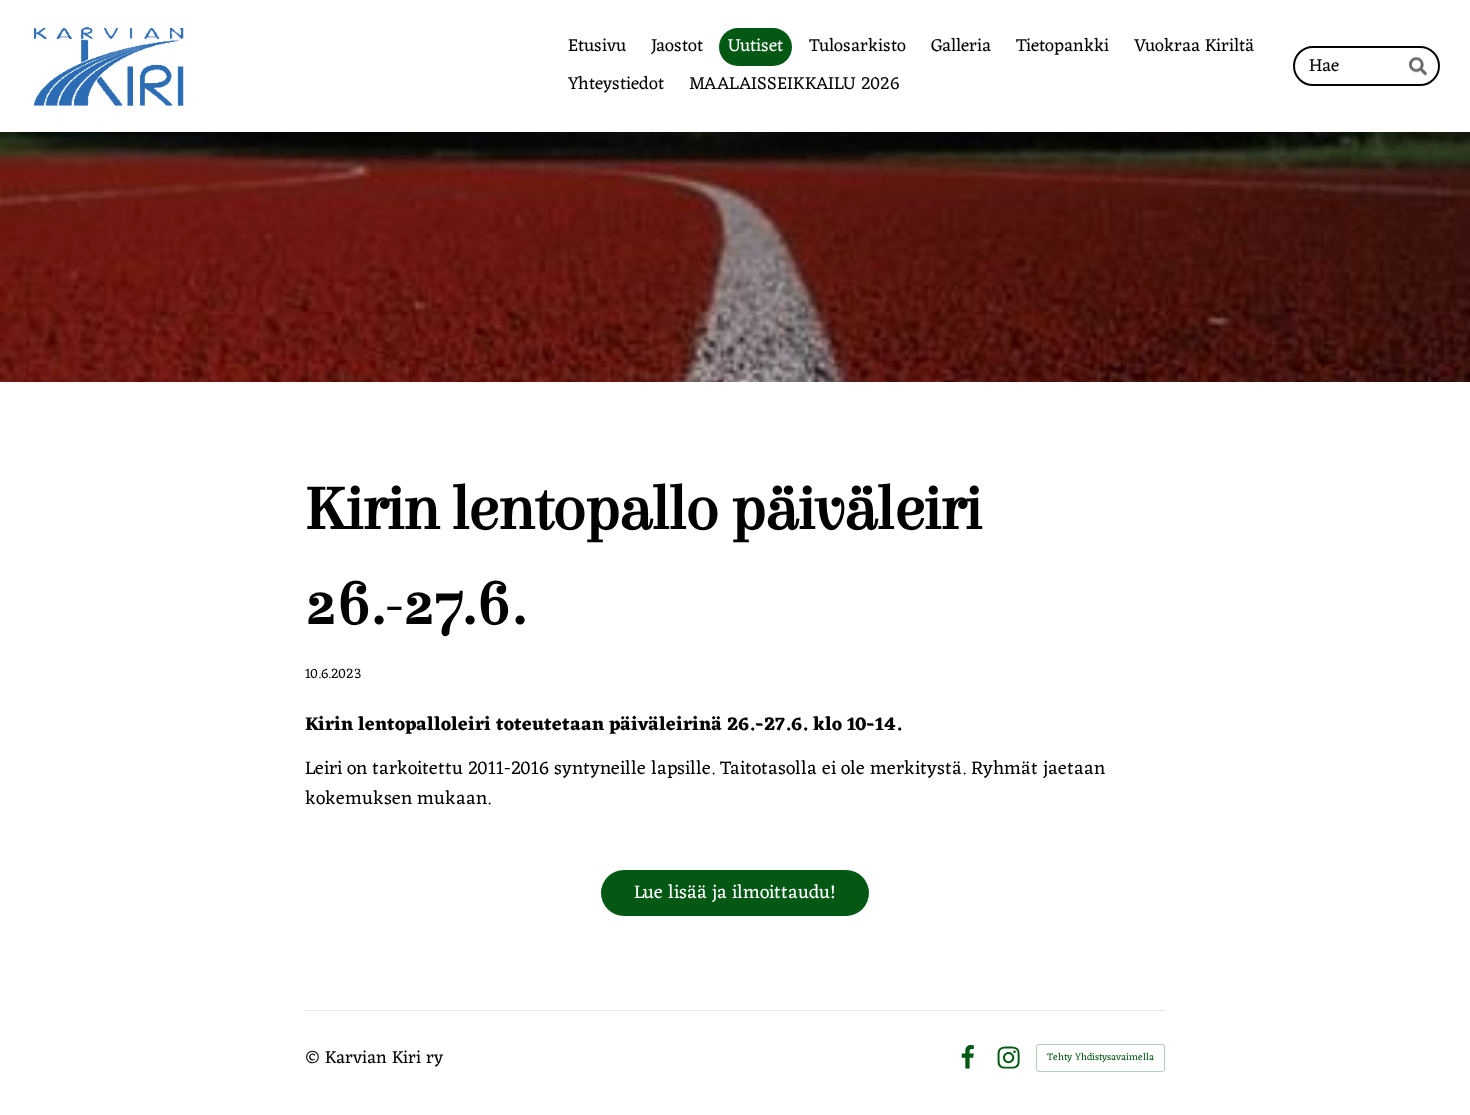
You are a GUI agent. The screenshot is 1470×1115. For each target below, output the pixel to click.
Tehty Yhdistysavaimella (1100, 1057)
